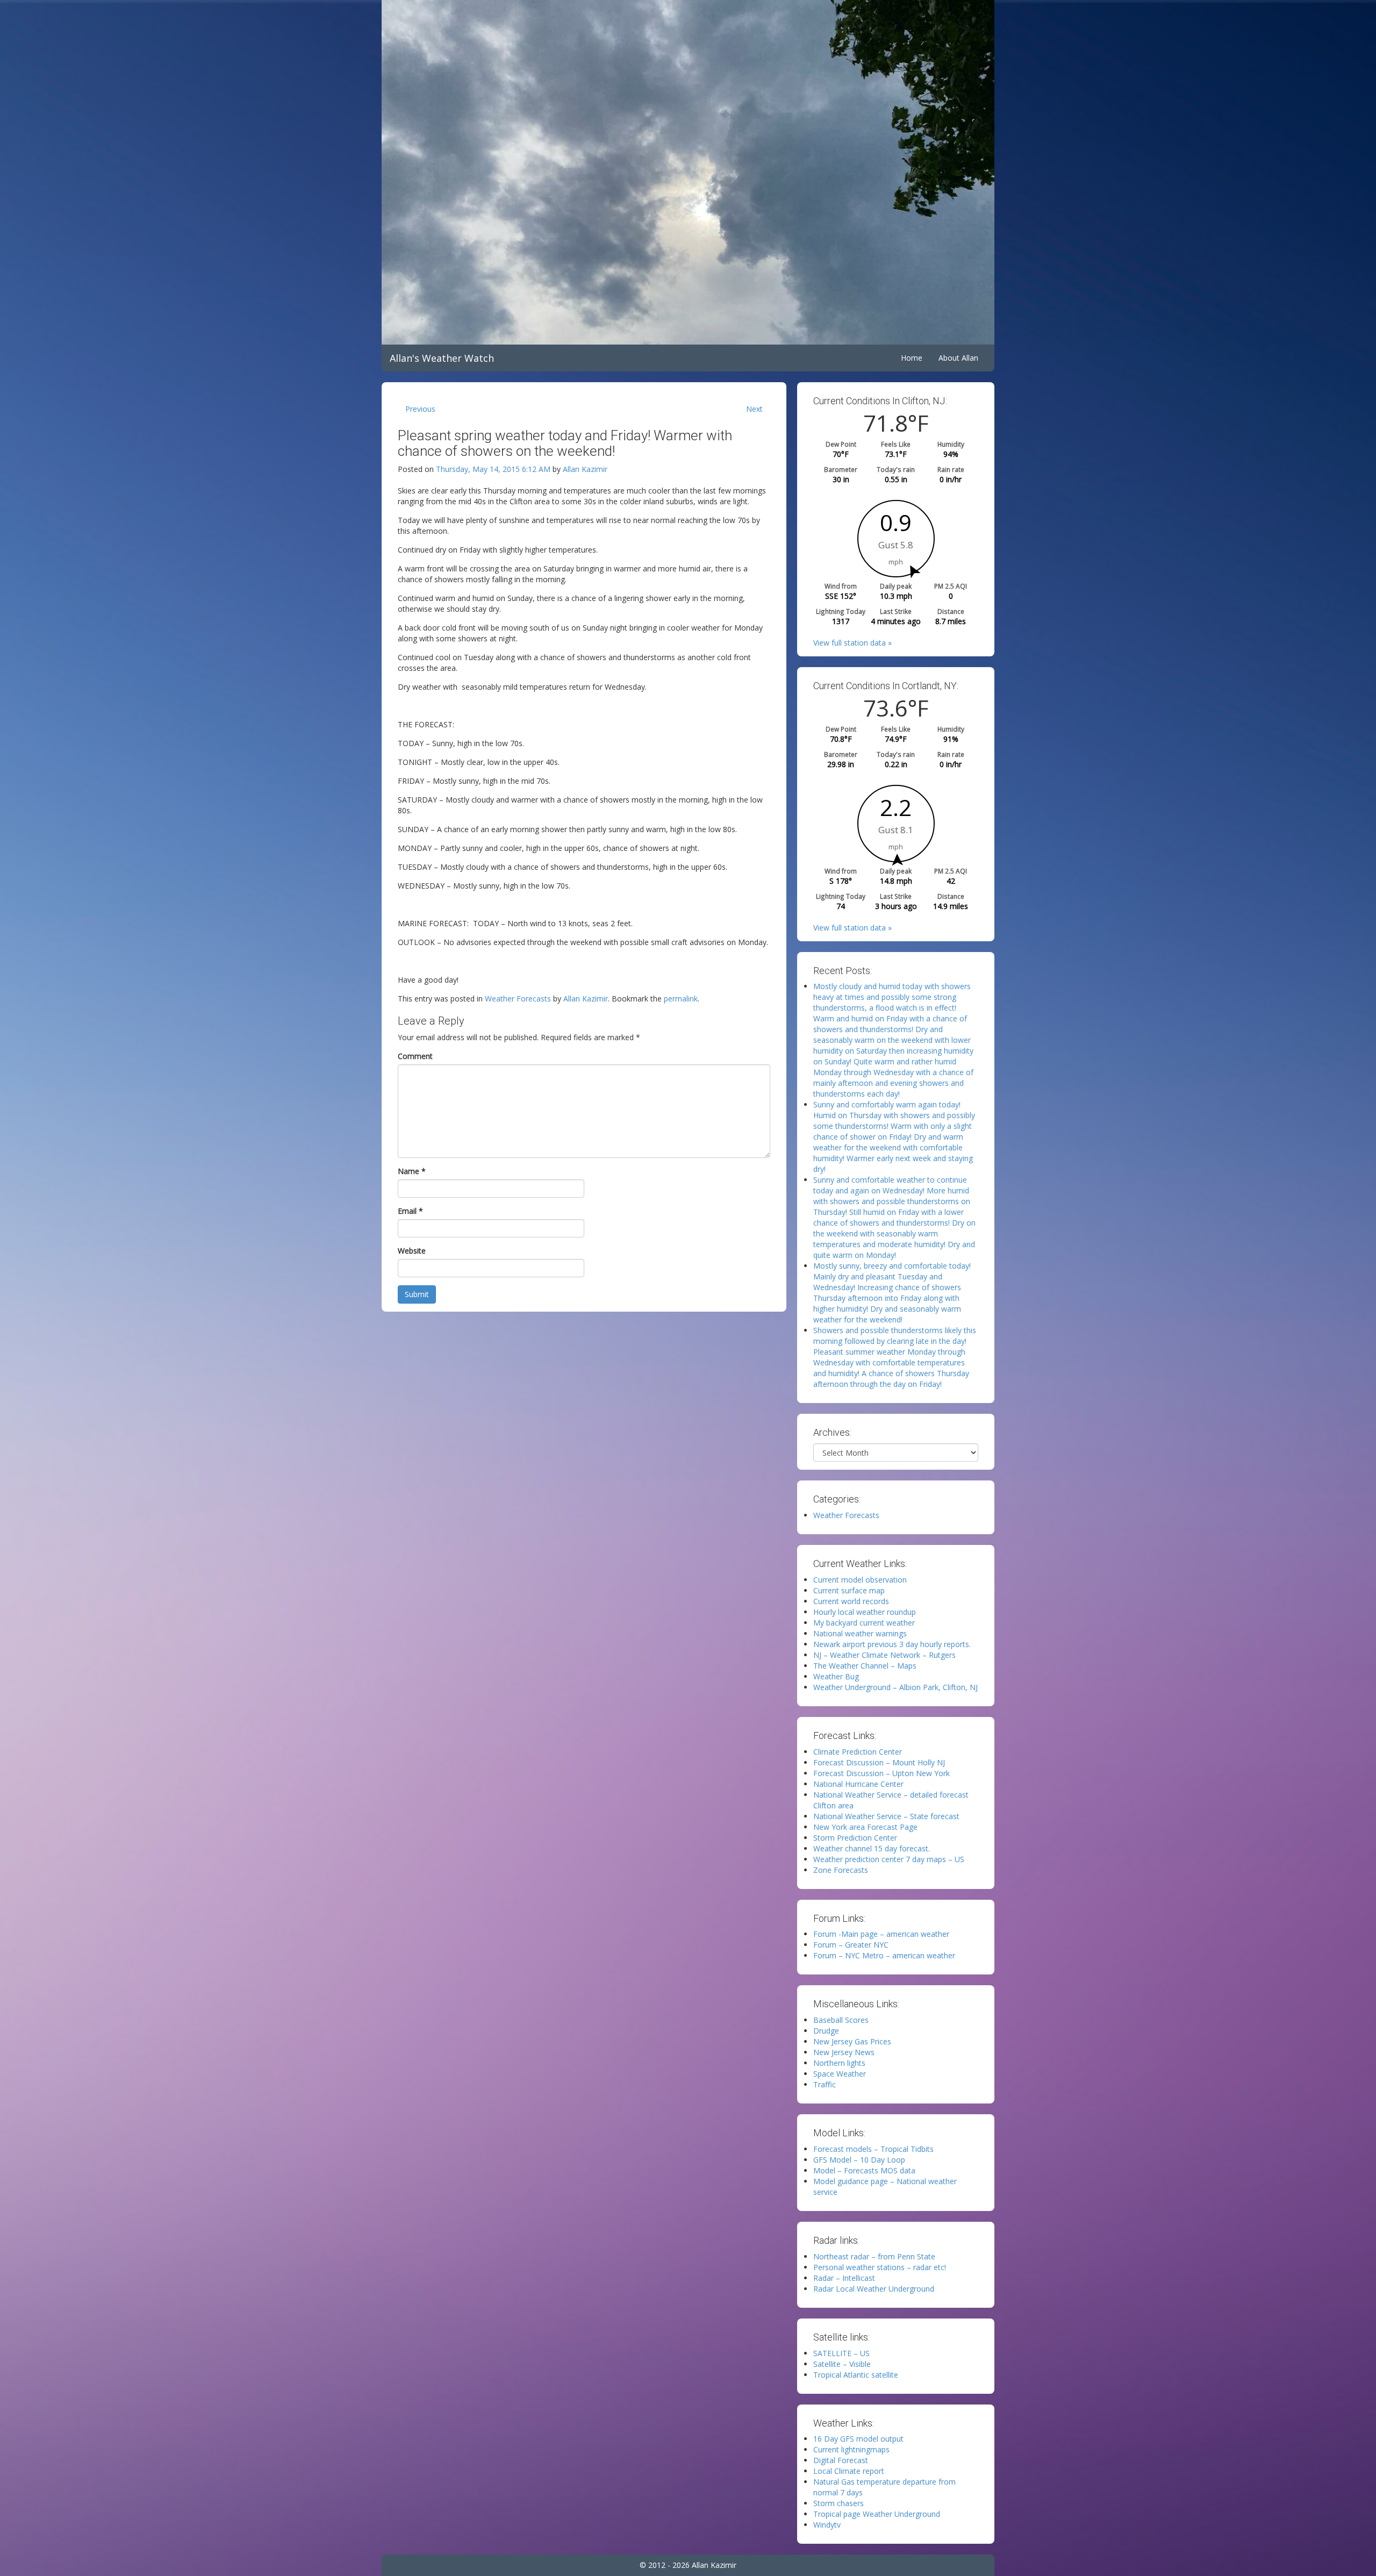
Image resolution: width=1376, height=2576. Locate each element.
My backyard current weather (864, 1623)
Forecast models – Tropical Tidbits (873, 2149)
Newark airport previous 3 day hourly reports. (892, 1644)
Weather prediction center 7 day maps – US (889, 1859)
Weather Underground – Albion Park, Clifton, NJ (895, 1687)
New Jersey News (844, 2052)
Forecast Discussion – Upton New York (881, 1773)
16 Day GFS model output (858, 2439)
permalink (681, 999)
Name (412, 1171)
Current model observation (860, 1580)
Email (410, 1211)
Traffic (825, 2084)
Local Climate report (849, 2471)
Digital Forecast (841, 2460)
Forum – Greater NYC (851, 1945)
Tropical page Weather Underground (877, 2514)
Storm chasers (838, 2503)
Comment (415, 1056)
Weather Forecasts (518, 999)
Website (412, 1251)
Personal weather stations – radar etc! (880, 2267)
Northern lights (839, 2063)
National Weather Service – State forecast (886, 1816)
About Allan (958, 358)
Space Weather (840, 2074)
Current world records (851, 1601)
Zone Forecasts (841, 1870)
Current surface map (849, 1590)
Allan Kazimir (585, 469)
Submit (417, 1294)
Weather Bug (836, 1676)
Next (754, 409)
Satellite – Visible (842, 2364)
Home (912, 358)
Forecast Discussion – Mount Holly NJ (879, 1762)
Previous (420, 409)
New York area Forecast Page (865, 1827)
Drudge (826, 2031)
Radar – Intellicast (844, 2278)
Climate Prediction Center (858, 1752)
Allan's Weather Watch (442, 358)
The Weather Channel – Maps (865, 1666)
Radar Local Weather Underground (874, 2289)
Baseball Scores (841, 2020)
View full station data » (852, 643)
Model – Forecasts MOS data (864, 2170)
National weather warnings (860, 1633)
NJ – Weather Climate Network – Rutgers (884, 1655)
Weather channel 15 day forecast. (872, 1848)
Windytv (827, 2525)
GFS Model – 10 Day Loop (859, 2160)
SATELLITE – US (841, 2353)
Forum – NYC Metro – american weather (884, 1955)
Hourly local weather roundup (865, 1612)
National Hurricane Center (858, 1784)
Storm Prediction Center (855, 1838)
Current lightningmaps (851, 2449)
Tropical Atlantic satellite (856, 2375)
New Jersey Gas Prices (852, 2041)
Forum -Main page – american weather (881, 1934)
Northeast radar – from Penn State (874, 2256)
